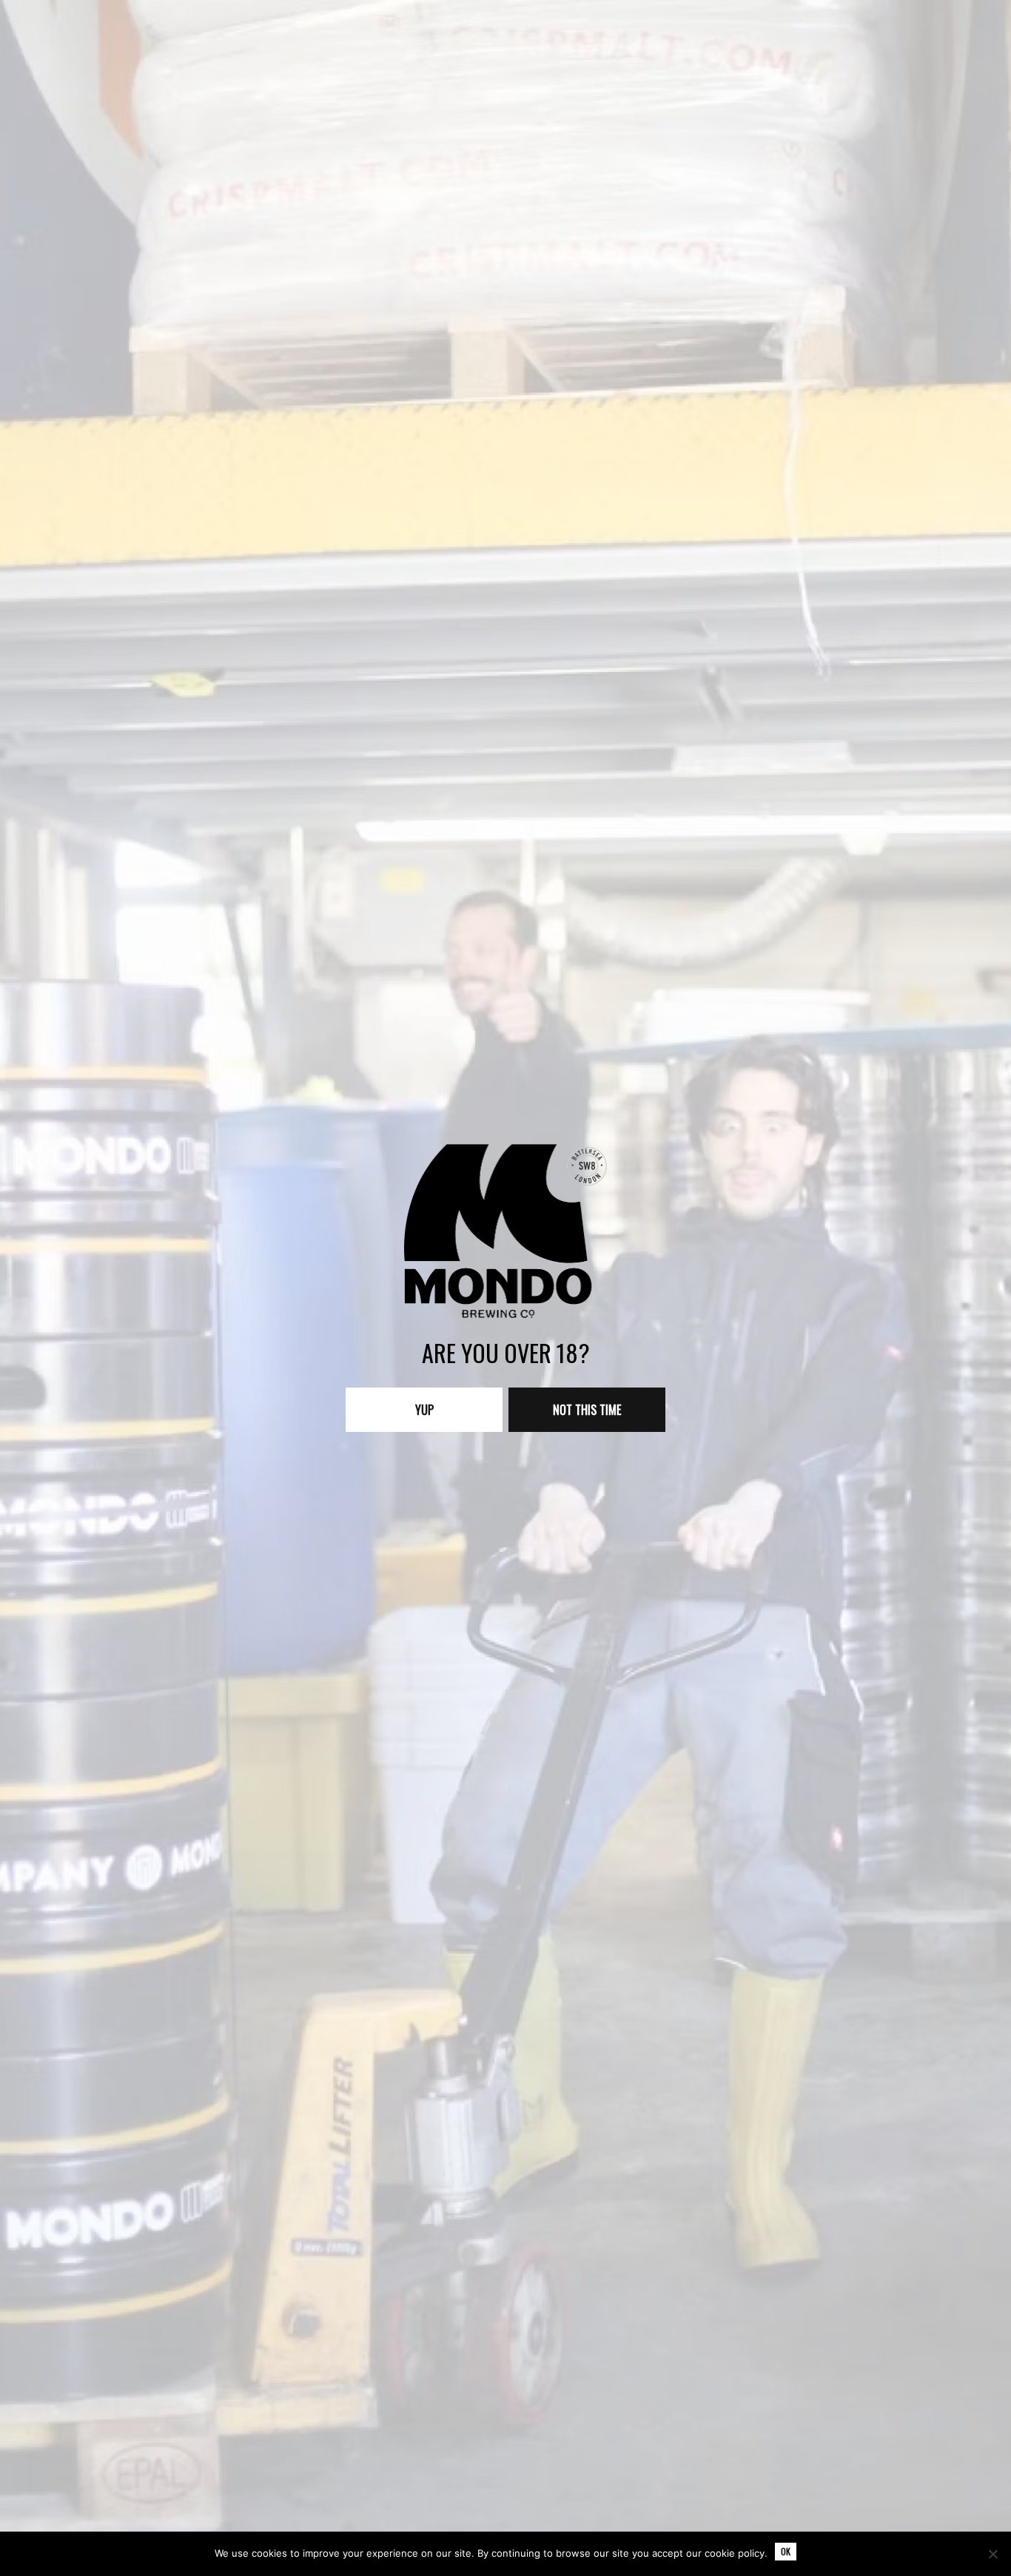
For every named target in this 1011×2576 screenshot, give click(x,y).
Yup (424, 1410)
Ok (786, 2551)
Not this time (587, 1410)
